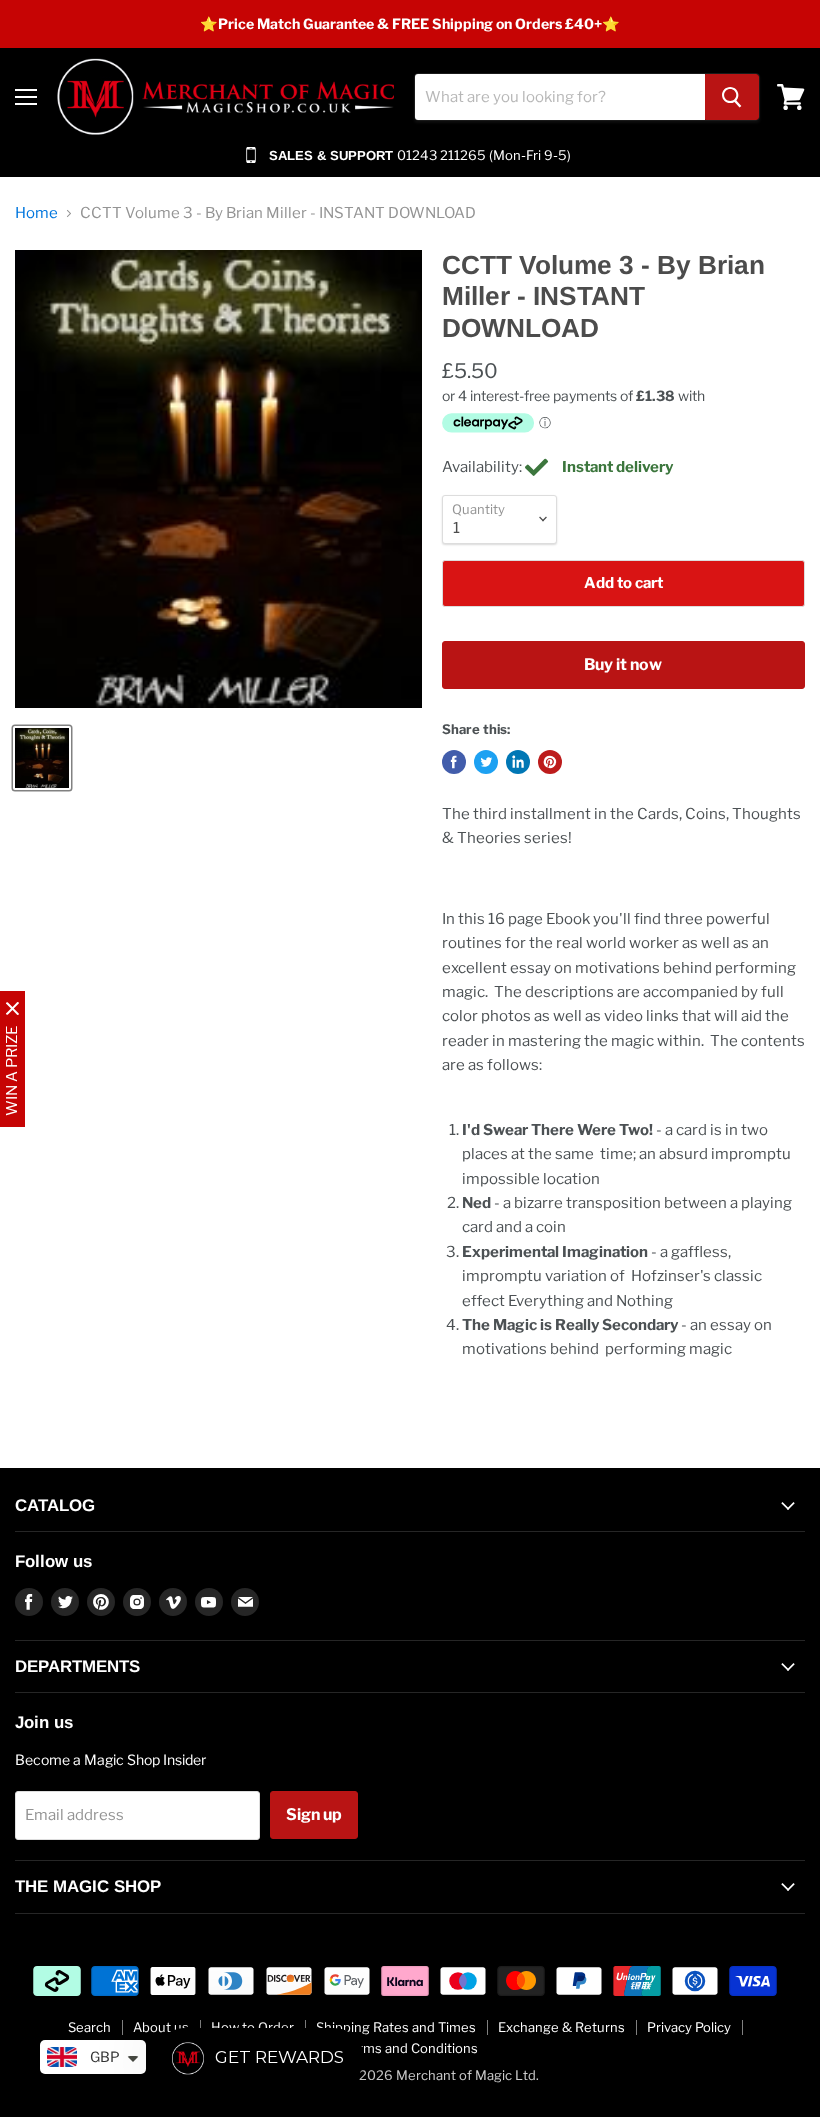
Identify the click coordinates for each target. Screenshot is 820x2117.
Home (36, 213)
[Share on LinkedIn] (518, 762)
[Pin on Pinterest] (550, 762)
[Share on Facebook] (454, 762)
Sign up (314, 1814)
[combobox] (560, 97)
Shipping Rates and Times (396, 2027)
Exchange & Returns (561, 2027)
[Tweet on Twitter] (486, 762)
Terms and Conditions (410, 2048)
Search (89, 2027)
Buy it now (623, 664)
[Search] (732, 97)
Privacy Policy (689, 2027)
